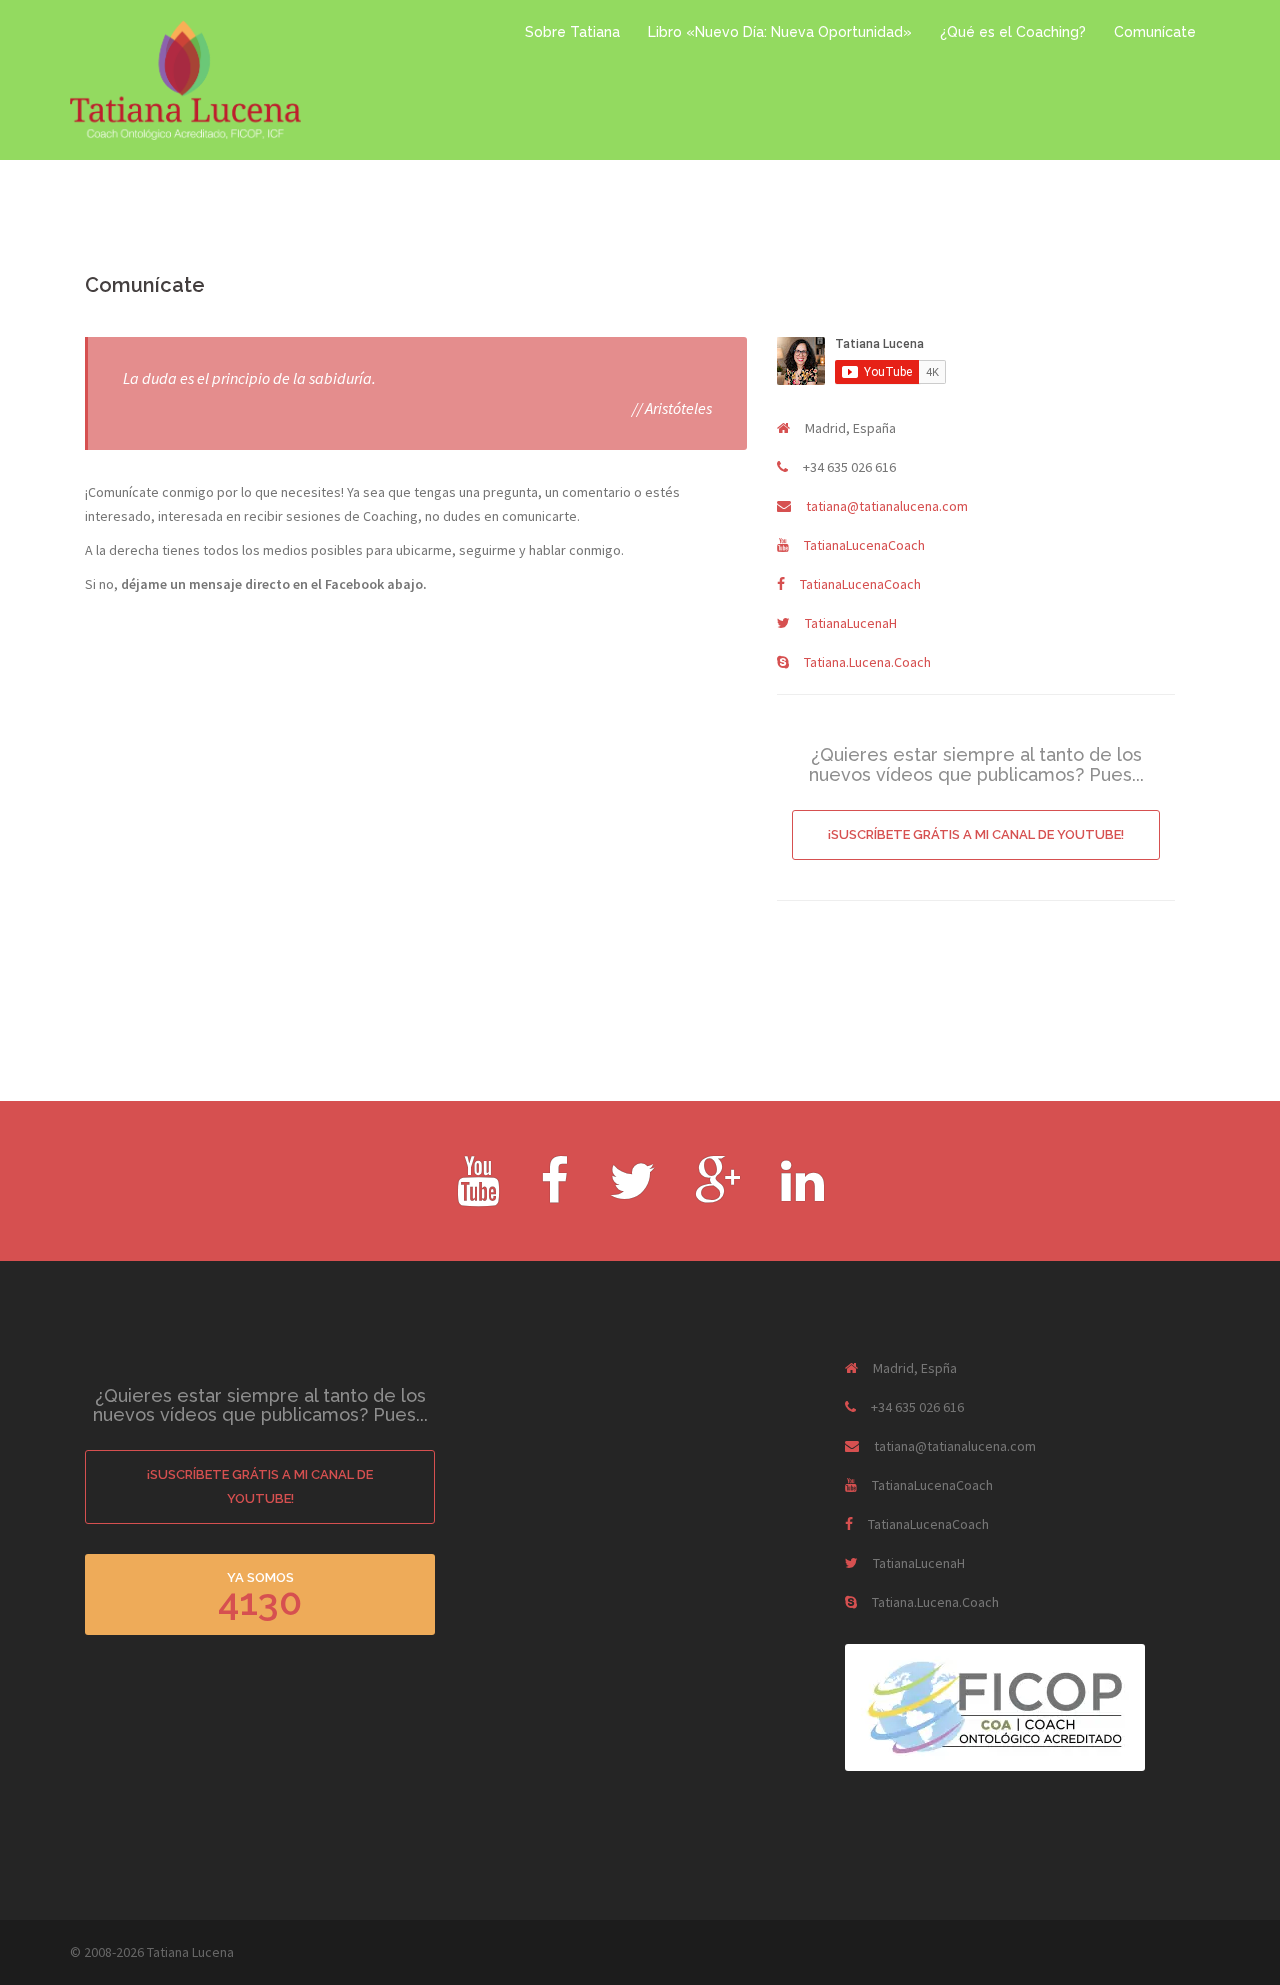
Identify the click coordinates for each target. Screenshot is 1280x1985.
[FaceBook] (554, 1194)
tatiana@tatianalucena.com (887, 506)
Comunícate (1155, 32)
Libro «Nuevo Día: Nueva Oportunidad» (780, 32)
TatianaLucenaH (851, 623)
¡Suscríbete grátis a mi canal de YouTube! (976, 834)
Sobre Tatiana (572, 32)
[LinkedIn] (802, 1194)
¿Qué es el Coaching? (1013, 32)
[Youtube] (478, 1194)
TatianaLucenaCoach (864, 545)
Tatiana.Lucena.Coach (867, 662)
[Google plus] (718, 1194)
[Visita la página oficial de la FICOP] (995, 1706)
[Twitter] (632, 1194)
